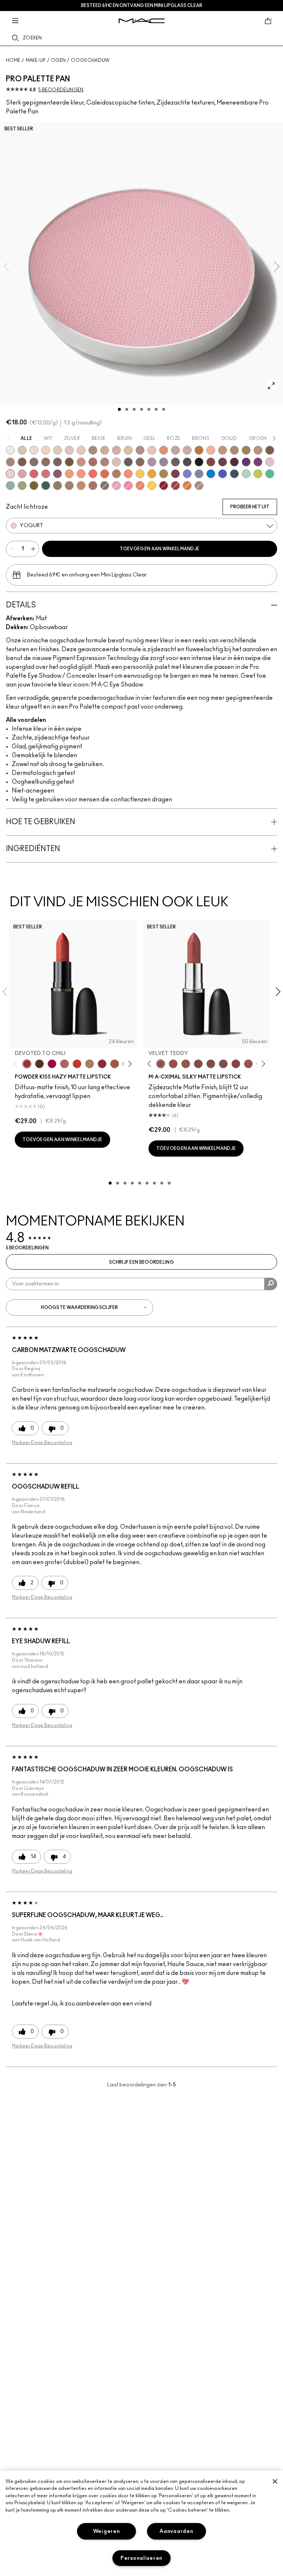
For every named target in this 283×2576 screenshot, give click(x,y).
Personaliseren (141, 2558)
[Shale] (152, 462)
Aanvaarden (176, 2531)
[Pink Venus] (116, 486)
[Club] (140, 462)
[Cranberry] (57, 474)
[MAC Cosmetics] (142, 21)
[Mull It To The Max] (173, 1064)
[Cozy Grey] (116, 462)
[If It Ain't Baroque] (152, 474)
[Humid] (22, 486)
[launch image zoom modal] (271, 386)
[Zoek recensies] (271, 1284)
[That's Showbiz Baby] (46, 486)
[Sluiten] (275, 2481)
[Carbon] (199, 462)
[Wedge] (270, 450)
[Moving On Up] (115, 1064)
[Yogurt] (10, 474)
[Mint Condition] (246, 474)
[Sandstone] (223, 450)
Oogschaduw (90, 60)
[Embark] (22, 462)
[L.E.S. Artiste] (93, 450)
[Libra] (46, 474)
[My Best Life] (77, 1064)
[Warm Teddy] (198, 1064)
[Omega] (105, 450)
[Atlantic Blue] (223, 474)
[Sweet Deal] (248, 1064)
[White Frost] (10, 450)
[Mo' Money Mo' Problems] (34, 486)
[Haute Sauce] (175, 486)
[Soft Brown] (258, 450)
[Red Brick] (105, 474)
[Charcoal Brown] (234, 450)
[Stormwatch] (234, 474)
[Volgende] (128, 1064)
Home (13, 60)
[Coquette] (105, 486)
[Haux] (105, 462)
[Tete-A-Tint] (211, 450)
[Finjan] (93, 462)
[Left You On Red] (164, 486)
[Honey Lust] (187, 450)
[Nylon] (57, 450)
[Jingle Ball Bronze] (187, 486)
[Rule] (140, 486)
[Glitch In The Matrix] (187, 462)
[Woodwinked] (57, 486)
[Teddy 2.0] (64, 1064)
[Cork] (10, 462)
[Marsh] (164, 474)
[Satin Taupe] (34, 462)
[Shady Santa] (175, 474)
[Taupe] (186, 1064)
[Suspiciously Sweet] (128, 474)
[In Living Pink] (34, 474)
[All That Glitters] (140, 450)
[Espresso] (46, 462)
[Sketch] (223, 462)
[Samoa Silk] (69, 474)
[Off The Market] (90, 1064)
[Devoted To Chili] (27, 1064)
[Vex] (22, 450)
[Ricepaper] (128, 450)
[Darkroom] (258, 462)
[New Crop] (270, 474)
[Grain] (152, 450)
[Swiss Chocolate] (69, 462)
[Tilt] (199, 474)
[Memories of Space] (140, 474)
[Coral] (93, 474)
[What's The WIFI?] (258, 474)
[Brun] (57, 462)
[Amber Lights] (81, 486)
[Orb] (81, 450)
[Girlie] (22, 474)
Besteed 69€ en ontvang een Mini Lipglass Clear (142, 6)
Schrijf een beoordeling (141, 1262)
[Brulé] (46, 450)
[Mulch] (69, 486)
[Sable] (199, 486)
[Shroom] (34, 450)
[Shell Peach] (81, 474)
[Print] (128, 462)
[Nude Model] (211, 462)
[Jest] (116, 450)
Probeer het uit (250, 507)
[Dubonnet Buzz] (102, 1064)
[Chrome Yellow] (152, 486)
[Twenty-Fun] (52, 1064)
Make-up (36, 60)
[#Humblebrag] (270, 462)
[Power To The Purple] (246, 462)
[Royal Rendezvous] (81, 462)
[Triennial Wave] (211, 474)
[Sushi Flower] (128, 486)
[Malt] (69, 450)
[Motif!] (164, 450)
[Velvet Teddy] (161, 1064)
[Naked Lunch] (175, 450)
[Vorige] (17, 1064)
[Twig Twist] (236, 1064)
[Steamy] (10, 486)
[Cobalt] (187, 474)
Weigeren (107, 2531)
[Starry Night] (234, 462)
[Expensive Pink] (116, 474)
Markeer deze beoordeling (42, 1443)
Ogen (58, 60)
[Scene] (164, 462)
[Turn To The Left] (39, 1064)
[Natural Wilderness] (199, 450)
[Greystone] (175, 462)
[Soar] (223, 1064)
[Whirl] (211, 1064)
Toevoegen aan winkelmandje (160, 549)
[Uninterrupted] (246, 450)
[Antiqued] (93, 486)
